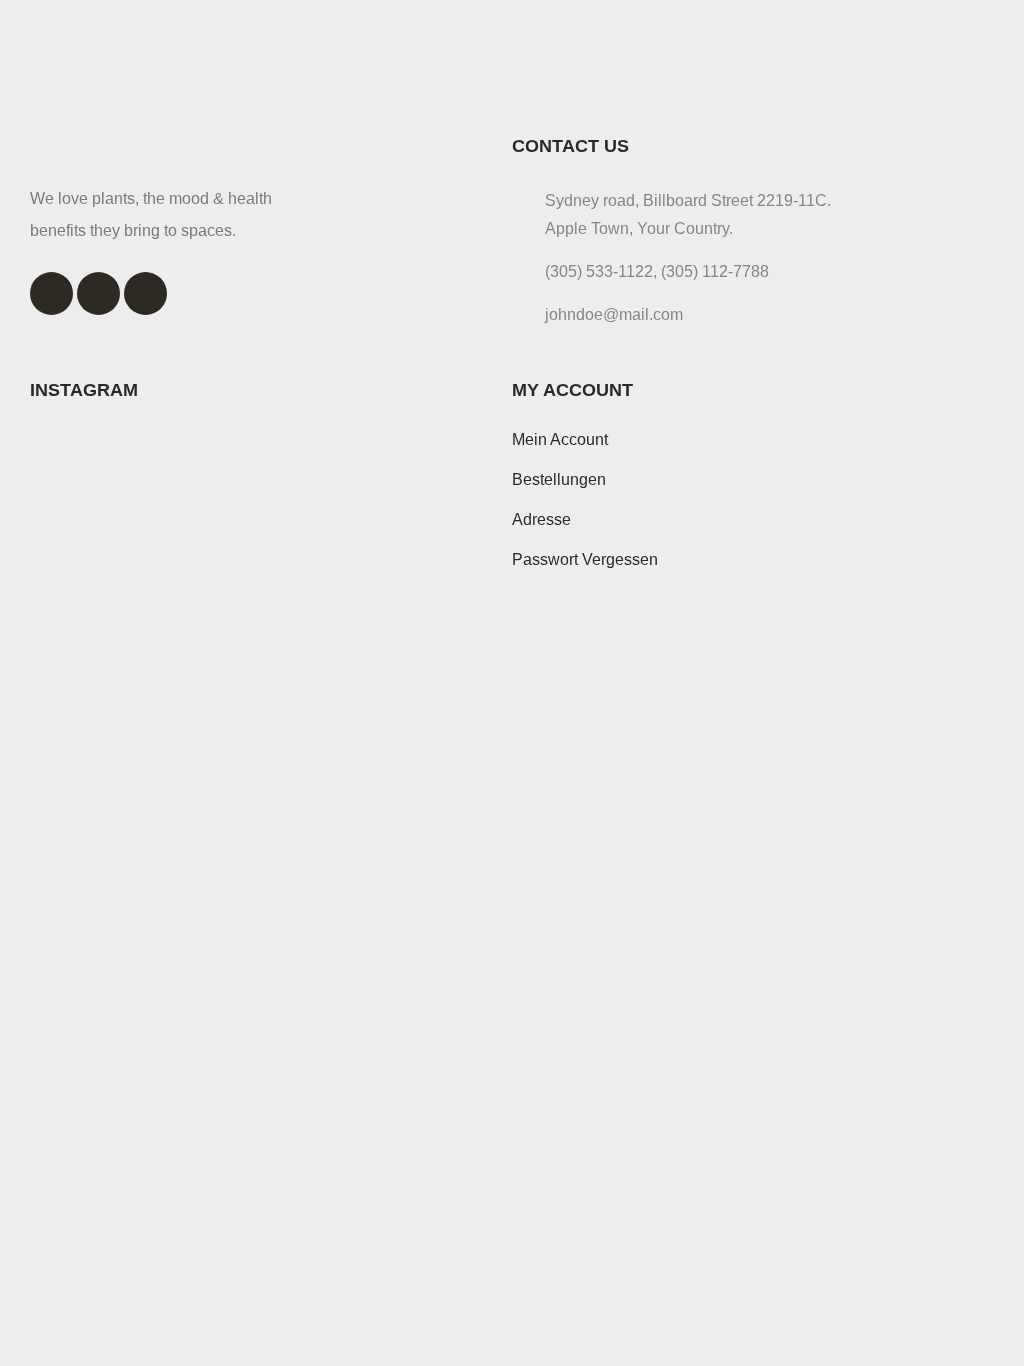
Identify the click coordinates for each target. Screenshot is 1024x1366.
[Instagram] (145, 293)
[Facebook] (51, 293)
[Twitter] (98, 293)
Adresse (541, 519)
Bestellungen (559, 479)
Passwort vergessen (585, 559)
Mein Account (560, 439)
